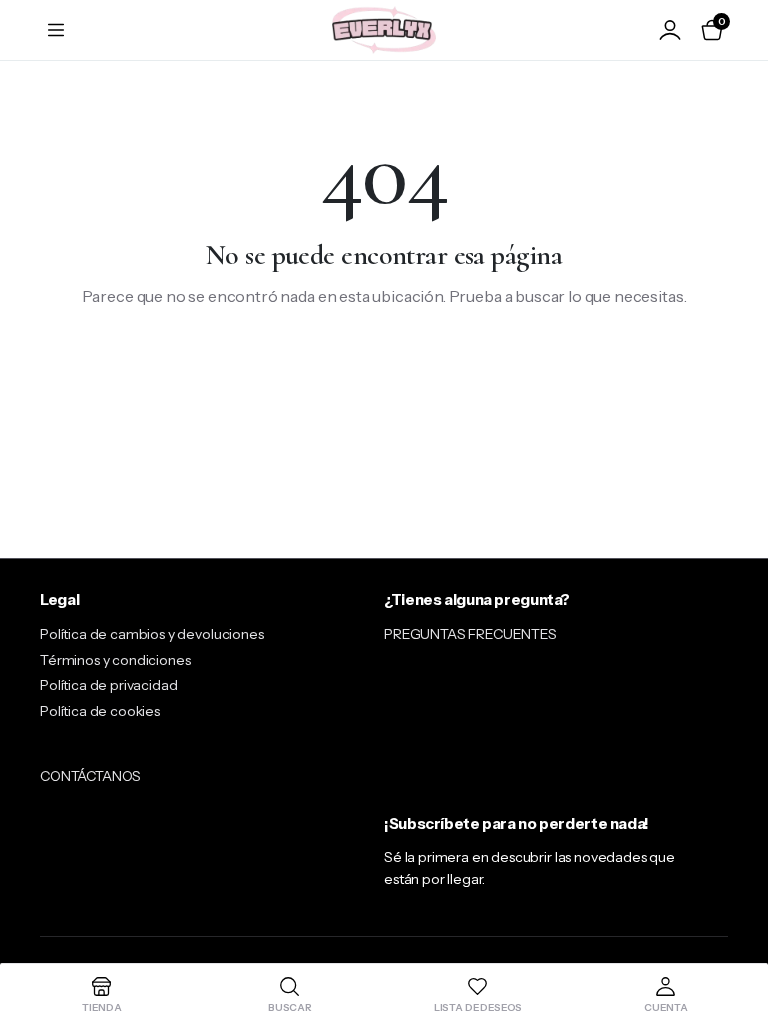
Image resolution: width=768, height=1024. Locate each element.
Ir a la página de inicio (384, 361)
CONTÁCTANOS (90, 776)
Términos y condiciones (115, 660)
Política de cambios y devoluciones (152, 634)
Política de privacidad (108, 685)
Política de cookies (100, 711)
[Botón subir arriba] (736, 934)
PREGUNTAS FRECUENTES (470, 634)
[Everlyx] (384, 29)
